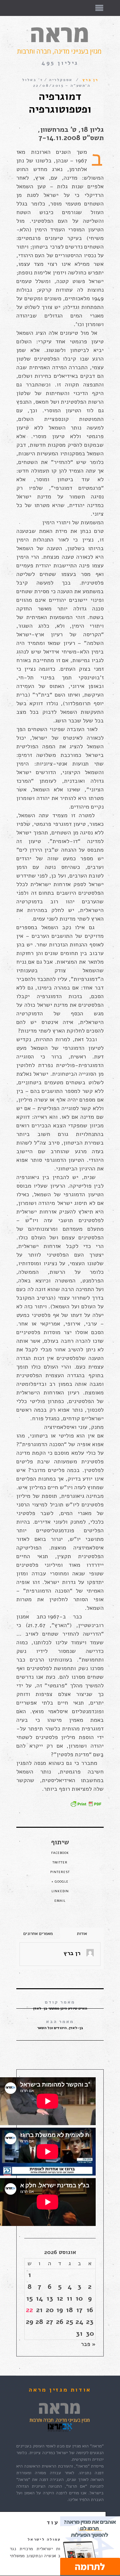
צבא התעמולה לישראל (53, 2539)
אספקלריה (61, 80)
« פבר (88, 2344)
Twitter (60, 1863)
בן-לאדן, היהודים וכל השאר (60, 2024)
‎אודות (82, 1934)
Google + (60, 1882)
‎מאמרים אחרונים (38, 1934)
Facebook (60, 1853)
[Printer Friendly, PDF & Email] (86, 1804)
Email (60, 1901)
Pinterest (60, 1872)
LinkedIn (60, 1891)
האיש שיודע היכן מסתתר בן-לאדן (60, 2005)
